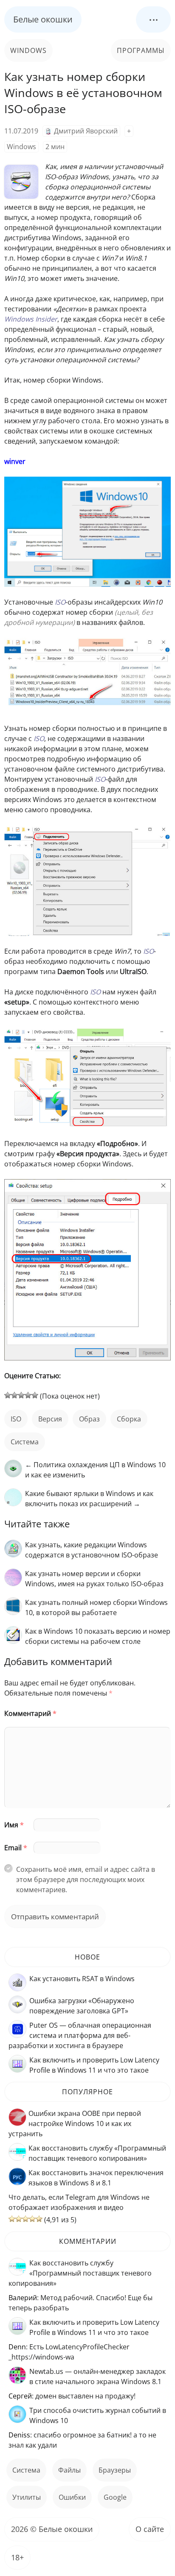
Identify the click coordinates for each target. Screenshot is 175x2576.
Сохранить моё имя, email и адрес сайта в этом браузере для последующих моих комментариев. (86, 1879)
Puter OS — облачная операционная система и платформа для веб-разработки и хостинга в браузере (80, 2035)
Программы (141, 50)
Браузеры (115, 2470)
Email (16, 1848)
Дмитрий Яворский (86, 131)
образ (89, 1419)
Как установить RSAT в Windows (82, 1979)
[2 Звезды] (14, 1395)
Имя (14, 1825)
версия (50, 1419)
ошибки (72, 2497)
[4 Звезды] (28, 1395)
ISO (16, 1419)
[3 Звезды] (21, 1395)
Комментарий (30, 1713)
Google (115, 2497)
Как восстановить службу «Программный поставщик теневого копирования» (80, 2273)
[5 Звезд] (35, 1395)
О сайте (150, 2529)
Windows (28, 50)
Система (25, 1442)
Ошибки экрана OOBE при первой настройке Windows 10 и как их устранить (75, 2124)
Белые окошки (43, 19)
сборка (129, 1419)
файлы (69, 2470)
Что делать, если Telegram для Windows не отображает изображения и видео (79, 2202)
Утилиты (27, 2497)
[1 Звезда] (8, 1395)
